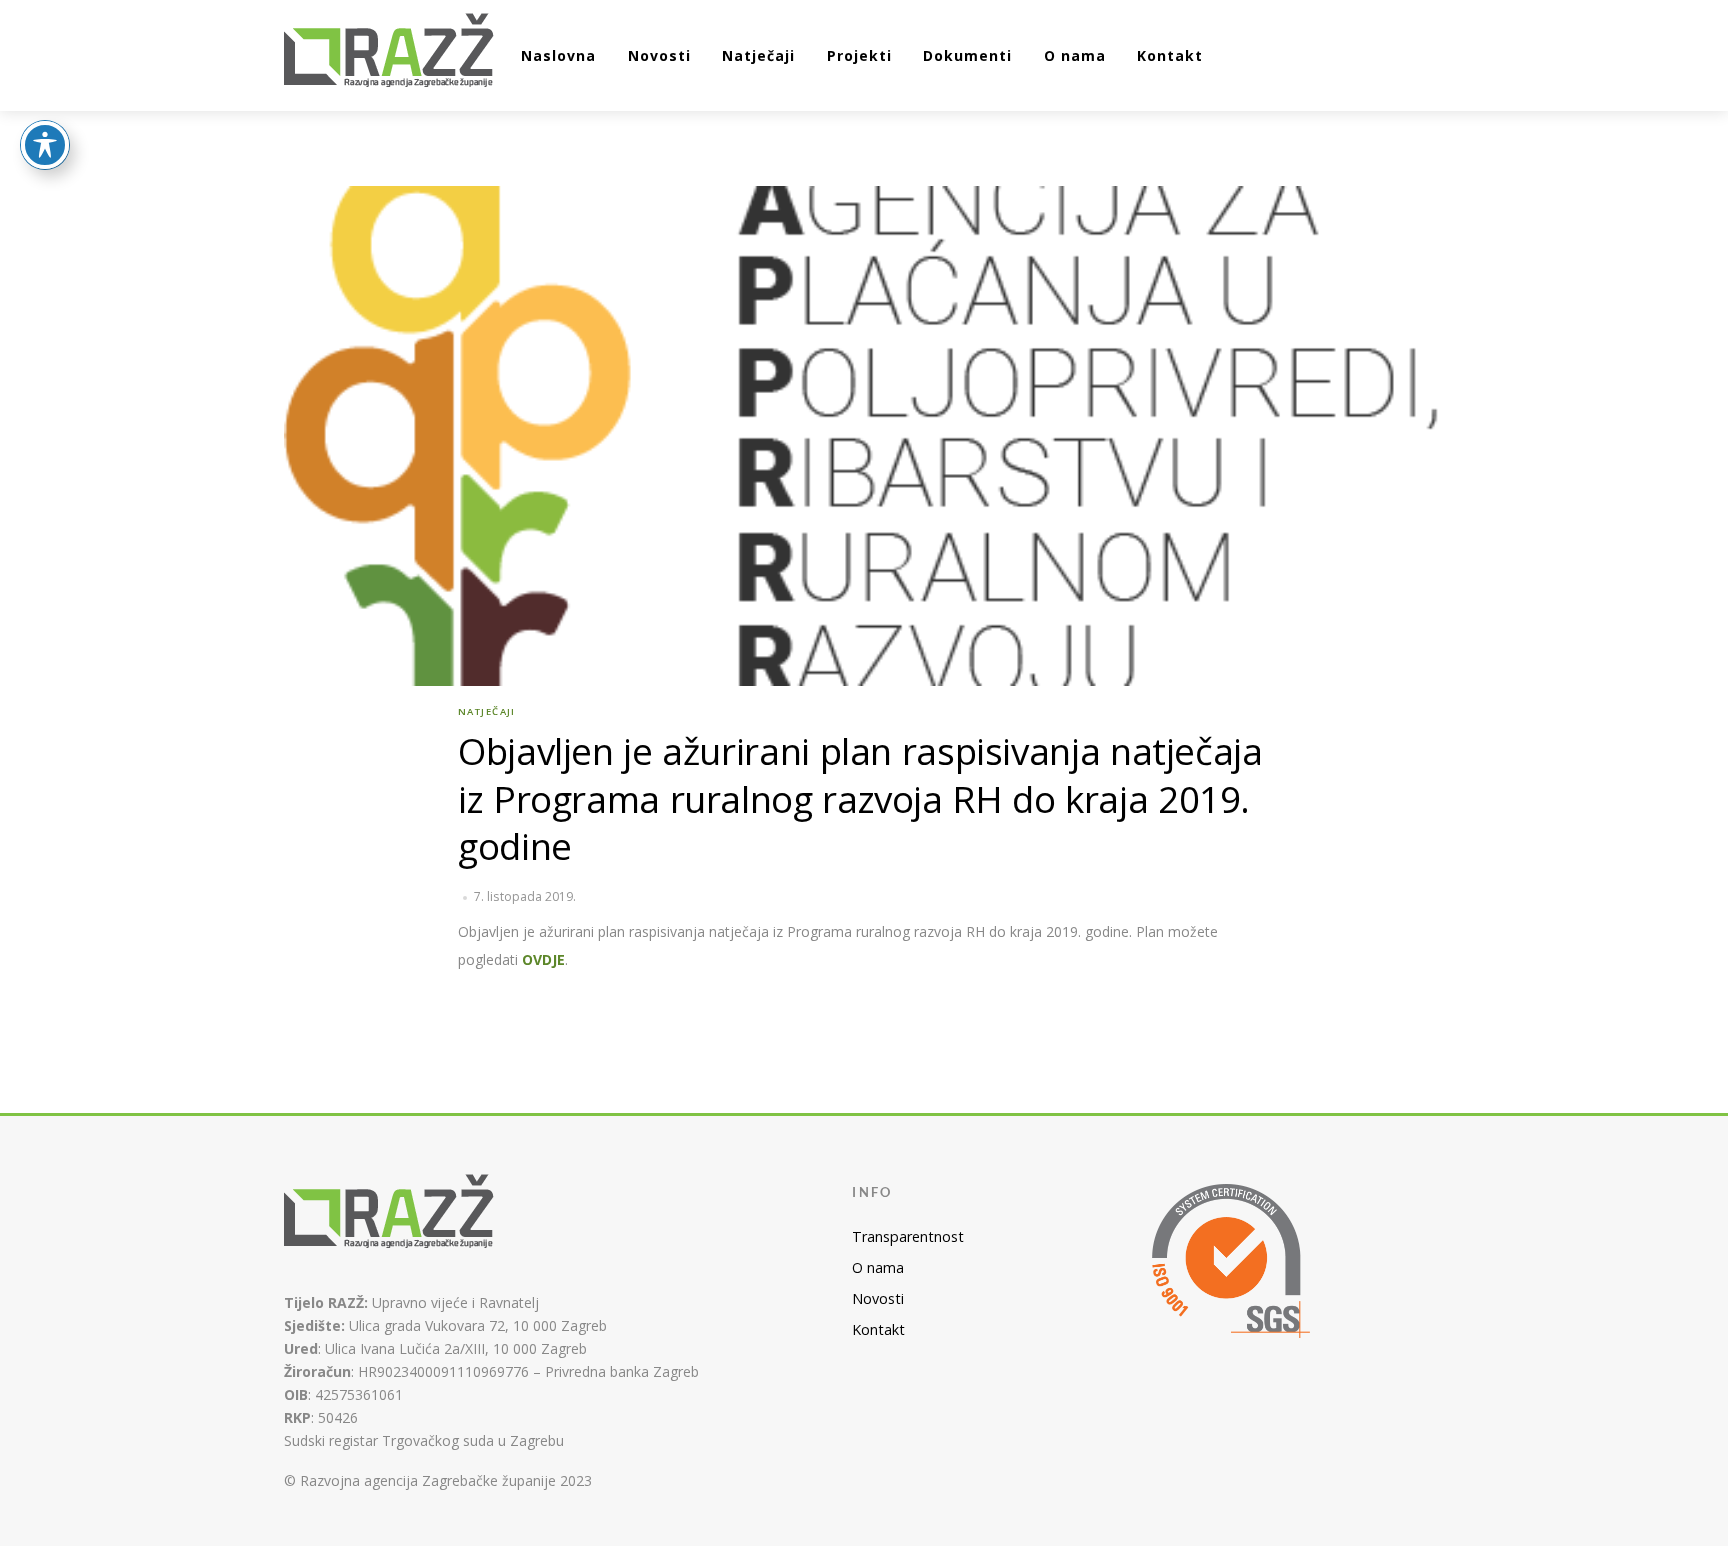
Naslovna (558, 55)
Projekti (859, 55)
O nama (1075, 55)
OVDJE (543, 959)
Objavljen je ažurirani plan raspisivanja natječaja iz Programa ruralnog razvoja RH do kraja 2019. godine (860, 799)
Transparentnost (908, 1236)
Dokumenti (967, 55)
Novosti (659, 55)
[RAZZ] (389, 52)
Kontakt (1170, 55)
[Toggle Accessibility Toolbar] (45, 145)
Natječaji (758, 55)
